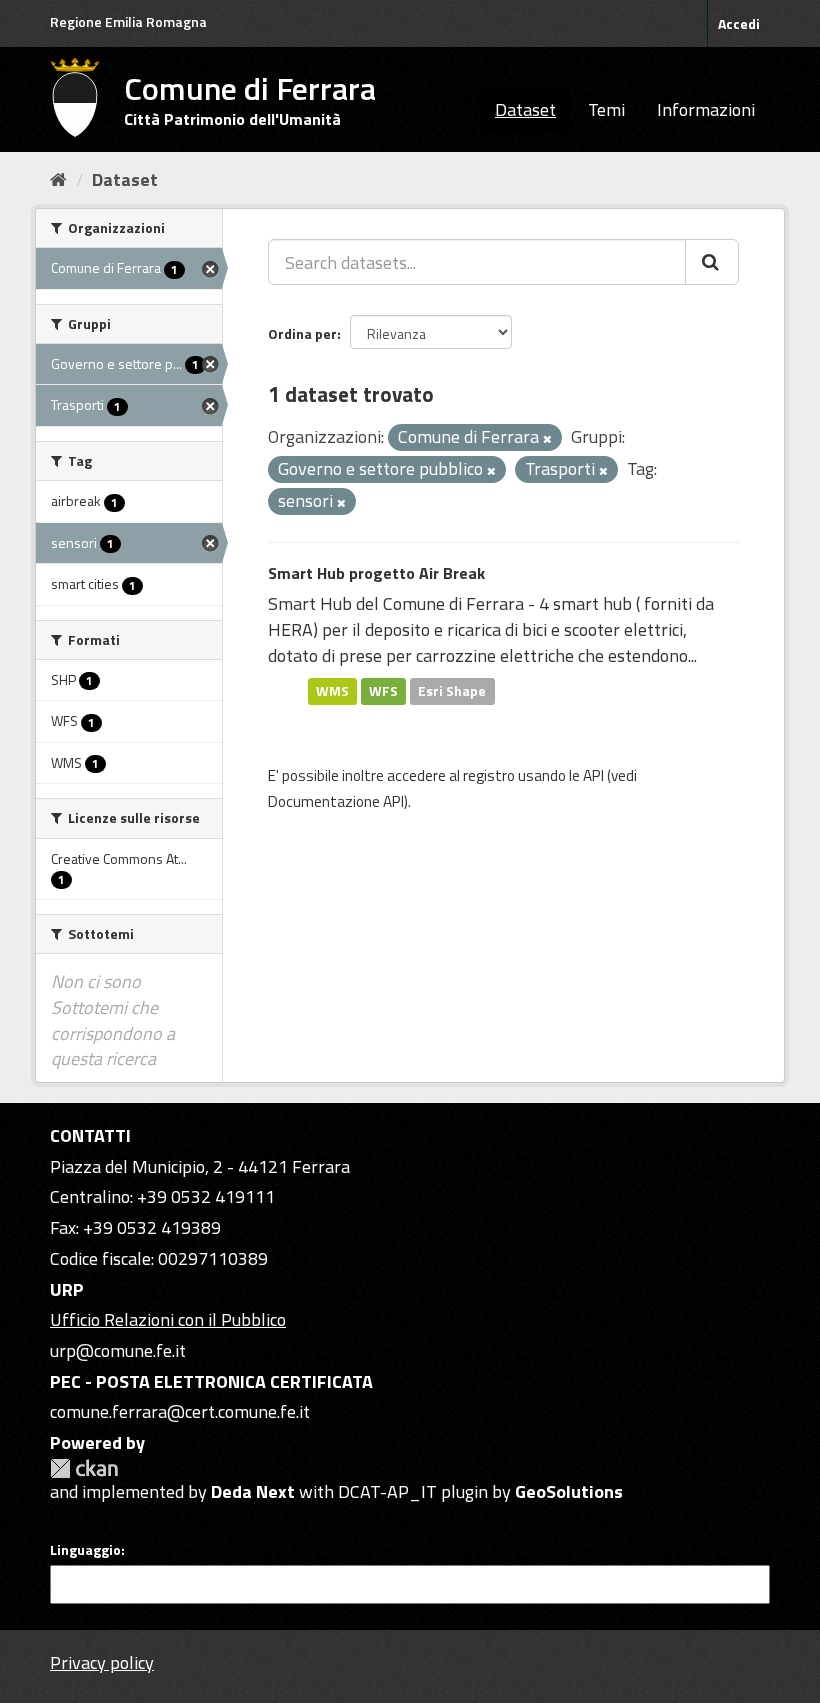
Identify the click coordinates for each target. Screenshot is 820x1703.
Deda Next (253, 1491)
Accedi (739, 23)
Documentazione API (336, 801)
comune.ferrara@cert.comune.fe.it (180, 1411)
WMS (332, 691)
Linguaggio (85, 1550)
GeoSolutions (569, 1491)
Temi (606, 109)
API (593, 775)
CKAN (84, 1468)
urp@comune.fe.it (118, 1350)
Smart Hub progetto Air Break (376, 573)
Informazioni (706, 109)
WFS (383, 691)
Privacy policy (102, 1662)
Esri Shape (452, 691)
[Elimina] (547, 439)
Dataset (525, 109)
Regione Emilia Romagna (128, 21)
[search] (712, 262)
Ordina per (302, 333)
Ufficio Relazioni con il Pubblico (168, 1319)
